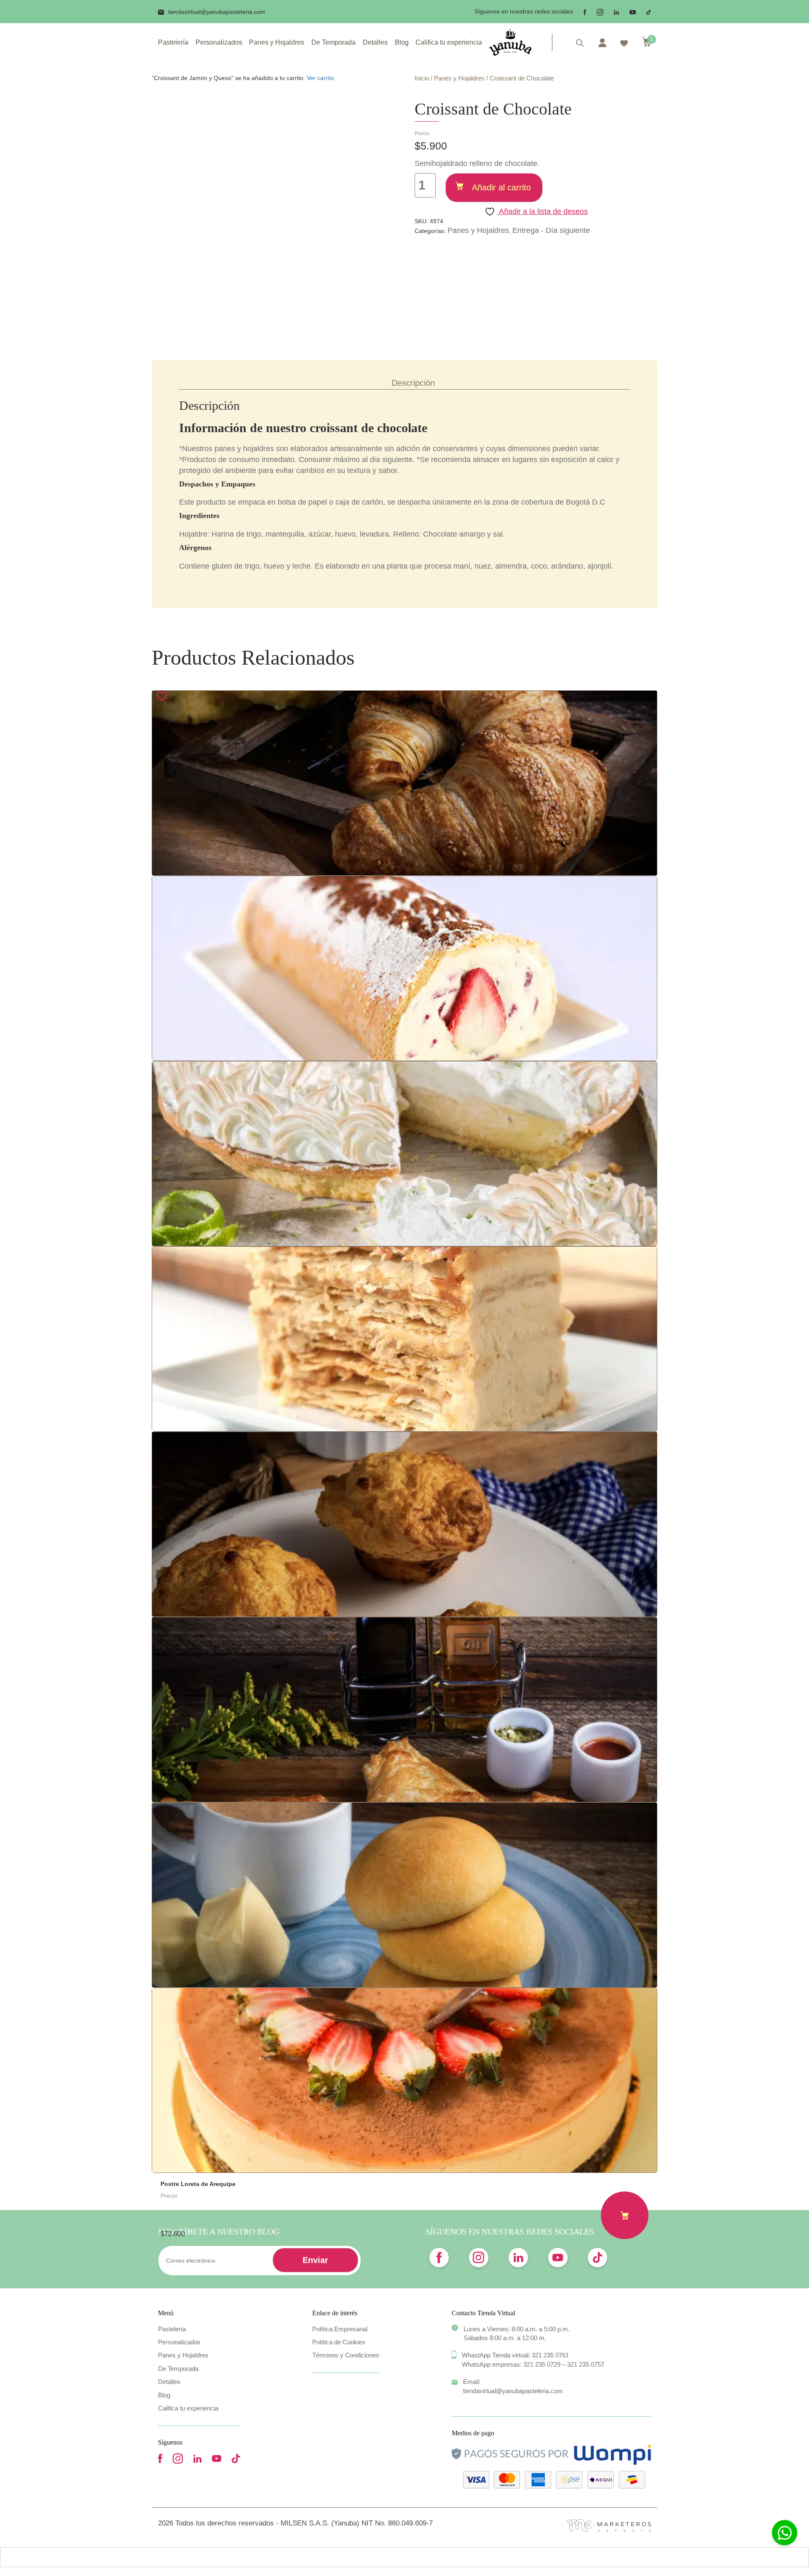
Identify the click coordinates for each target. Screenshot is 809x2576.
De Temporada (334, 42)
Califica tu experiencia (449, 42)
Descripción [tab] (413, 383)
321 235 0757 (586, 2364)
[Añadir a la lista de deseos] (163, 696)
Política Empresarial (340, 2329)
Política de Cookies (339, 2342)
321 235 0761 (550, 2355)
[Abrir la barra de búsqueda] (580, 43)
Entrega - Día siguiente (551, 230)
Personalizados (219, 42)
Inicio (422, 78)
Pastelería (173, 42)
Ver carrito (320, 78)
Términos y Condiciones (346, 2355)
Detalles (375, 42)
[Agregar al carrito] (625, 2215)
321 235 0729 (542, 2364)
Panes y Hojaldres (277, 42)
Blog (402, 42)
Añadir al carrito (501, 187)
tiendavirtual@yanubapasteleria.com (217, 12)
